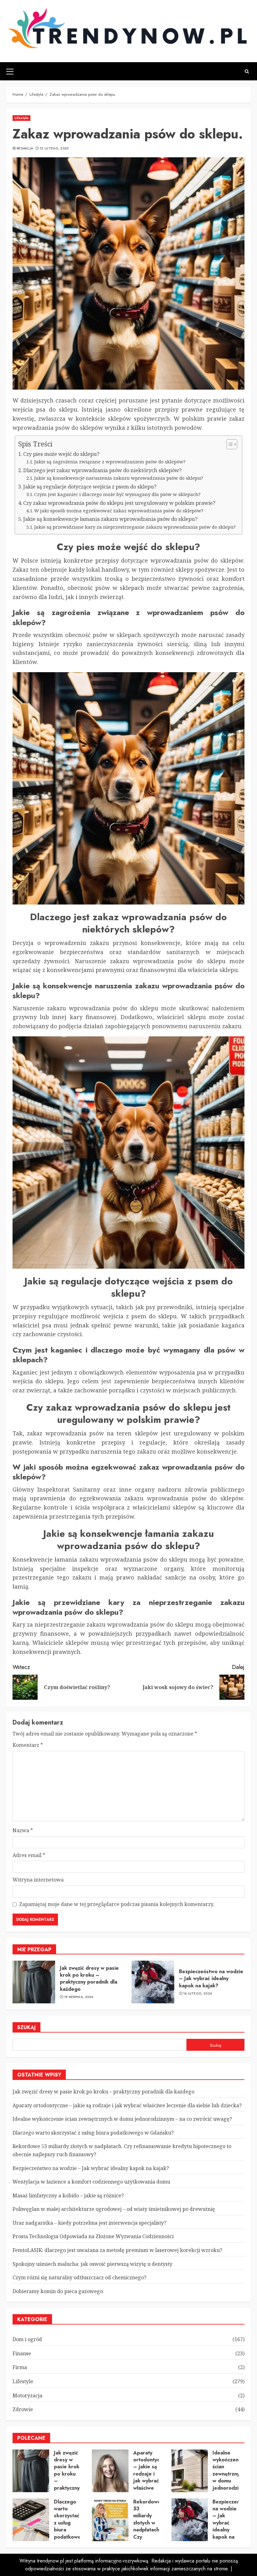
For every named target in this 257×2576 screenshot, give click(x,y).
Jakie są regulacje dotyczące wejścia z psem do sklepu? (90, 487)
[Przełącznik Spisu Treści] (229, 444)
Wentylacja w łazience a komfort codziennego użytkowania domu (91, 2182)
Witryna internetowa (38, 1880)
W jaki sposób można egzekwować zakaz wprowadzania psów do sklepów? (119, 510)
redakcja (25, 149)
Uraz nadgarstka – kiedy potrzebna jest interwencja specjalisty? (89, 2223)
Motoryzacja (27, 2395)
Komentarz (28, 1745)
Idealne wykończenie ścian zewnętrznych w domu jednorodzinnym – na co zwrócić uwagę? (122, 2119)
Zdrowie (23, 2409)
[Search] (247, 71)
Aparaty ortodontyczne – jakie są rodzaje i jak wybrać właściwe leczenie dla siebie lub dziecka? (127, 2105)
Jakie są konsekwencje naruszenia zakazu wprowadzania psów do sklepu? (119, 478)
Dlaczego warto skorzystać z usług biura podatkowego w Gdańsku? (93, 2133)
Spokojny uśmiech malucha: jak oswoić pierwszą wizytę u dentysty (92, 2264)
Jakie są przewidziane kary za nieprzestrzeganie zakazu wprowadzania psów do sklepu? (135, 527)
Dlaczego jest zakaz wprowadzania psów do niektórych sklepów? (102, 470)
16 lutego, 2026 (198, 1994)
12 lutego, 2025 (54, 149)
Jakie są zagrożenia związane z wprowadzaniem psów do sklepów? (110, 462)
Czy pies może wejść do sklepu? (61, 454)
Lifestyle (21, 118)
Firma (20, 2367)
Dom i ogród (27, 2339)
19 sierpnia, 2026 (79, 1997)
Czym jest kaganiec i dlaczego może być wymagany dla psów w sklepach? (117, 494)
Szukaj (26, 2027)
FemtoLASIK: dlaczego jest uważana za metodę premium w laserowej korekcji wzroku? (117, 2250)
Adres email (29, 1855)
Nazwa (23, 1830)
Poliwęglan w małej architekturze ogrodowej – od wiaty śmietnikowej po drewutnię (114, 2209)
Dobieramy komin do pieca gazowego (58, 2291)
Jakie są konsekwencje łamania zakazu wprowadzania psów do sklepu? (110, 519)
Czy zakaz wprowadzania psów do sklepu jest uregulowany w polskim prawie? (119, 503)
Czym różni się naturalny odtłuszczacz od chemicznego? (79, 2277)
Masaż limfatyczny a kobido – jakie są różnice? (68, 2195)
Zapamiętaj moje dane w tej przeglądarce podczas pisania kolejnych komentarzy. (117, 1904)
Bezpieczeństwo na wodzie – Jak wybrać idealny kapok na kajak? (211, 1979)
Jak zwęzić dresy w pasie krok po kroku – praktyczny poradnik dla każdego (89, 1979)
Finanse (22, 2353)
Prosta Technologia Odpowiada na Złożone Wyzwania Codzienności (93, 2236)
